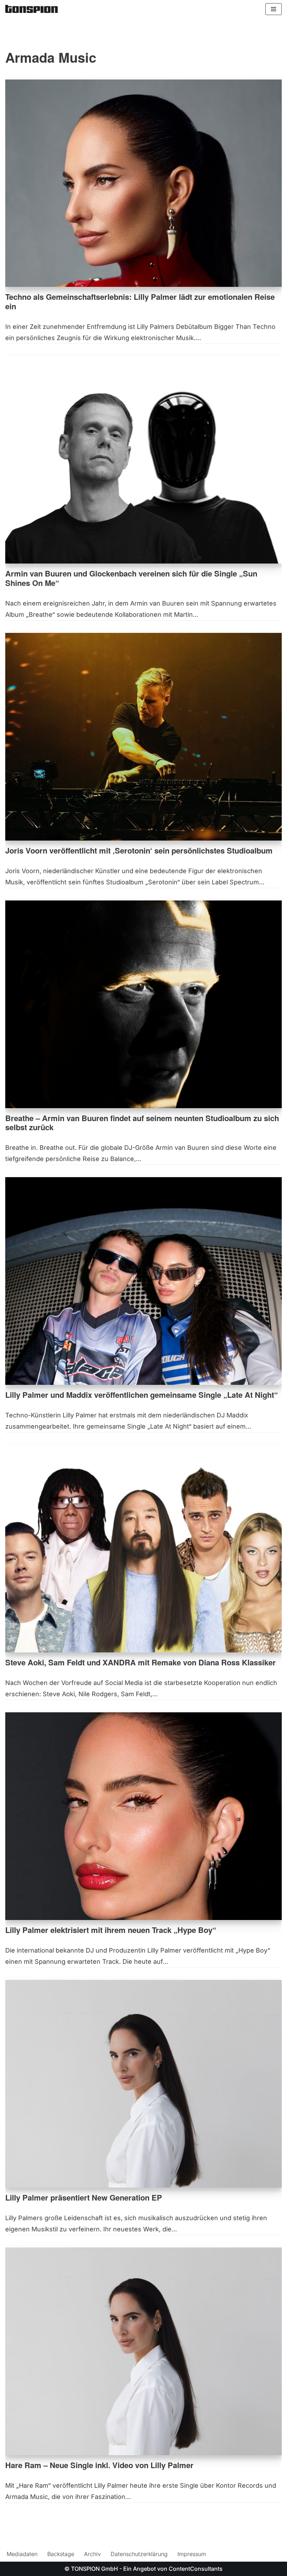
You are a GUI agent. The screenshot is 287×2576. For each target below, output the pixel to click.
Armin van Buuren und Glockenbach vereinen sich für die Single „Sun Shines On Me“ (131, 578)
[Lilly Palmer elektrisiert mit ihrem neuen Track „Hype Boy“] (143, 1816)
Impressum (192, 2554)
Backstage (61, 2554)
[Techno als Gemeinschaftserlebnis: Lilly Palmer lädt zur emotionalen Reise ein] (143, 183)
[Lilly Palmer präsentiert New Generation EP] (143, 2084)
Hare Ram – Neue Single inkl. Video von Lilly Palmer (99, 2465)
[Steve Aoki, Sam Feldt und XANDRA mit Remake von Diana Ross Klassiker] (143, 1549)
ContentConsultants (196, 2569)
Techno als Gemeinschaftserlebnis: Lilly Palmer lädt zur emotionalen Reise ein (140, 301)
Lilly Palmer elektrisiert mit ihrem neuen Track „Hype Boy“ (111, 1930)
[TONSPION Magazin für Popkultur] (31, 9)
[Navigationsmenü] (274, 9)
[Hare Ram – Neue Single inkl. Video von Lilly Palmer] (143, 2351)
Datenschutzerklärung (139, 2554)
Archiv (92, 2554)
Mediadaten (22, 2554)
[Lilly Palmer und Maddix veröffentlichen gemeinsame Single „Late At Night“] (143, 1281)
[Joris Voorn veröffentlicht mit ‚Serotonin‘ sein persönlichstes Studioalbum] (143, 737)
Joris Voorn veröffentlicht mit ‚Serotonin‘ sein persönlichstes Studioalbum (139, 850)
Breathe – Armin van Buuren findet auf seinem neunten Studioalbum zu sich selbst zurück (142, 1123)
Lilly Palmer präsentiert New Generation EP (84, 2197)
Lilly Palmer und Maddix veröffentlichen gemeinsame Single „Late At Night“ (142, 1395)
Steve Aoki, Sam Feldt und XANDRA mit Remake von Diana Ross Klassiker (141, 1662)
